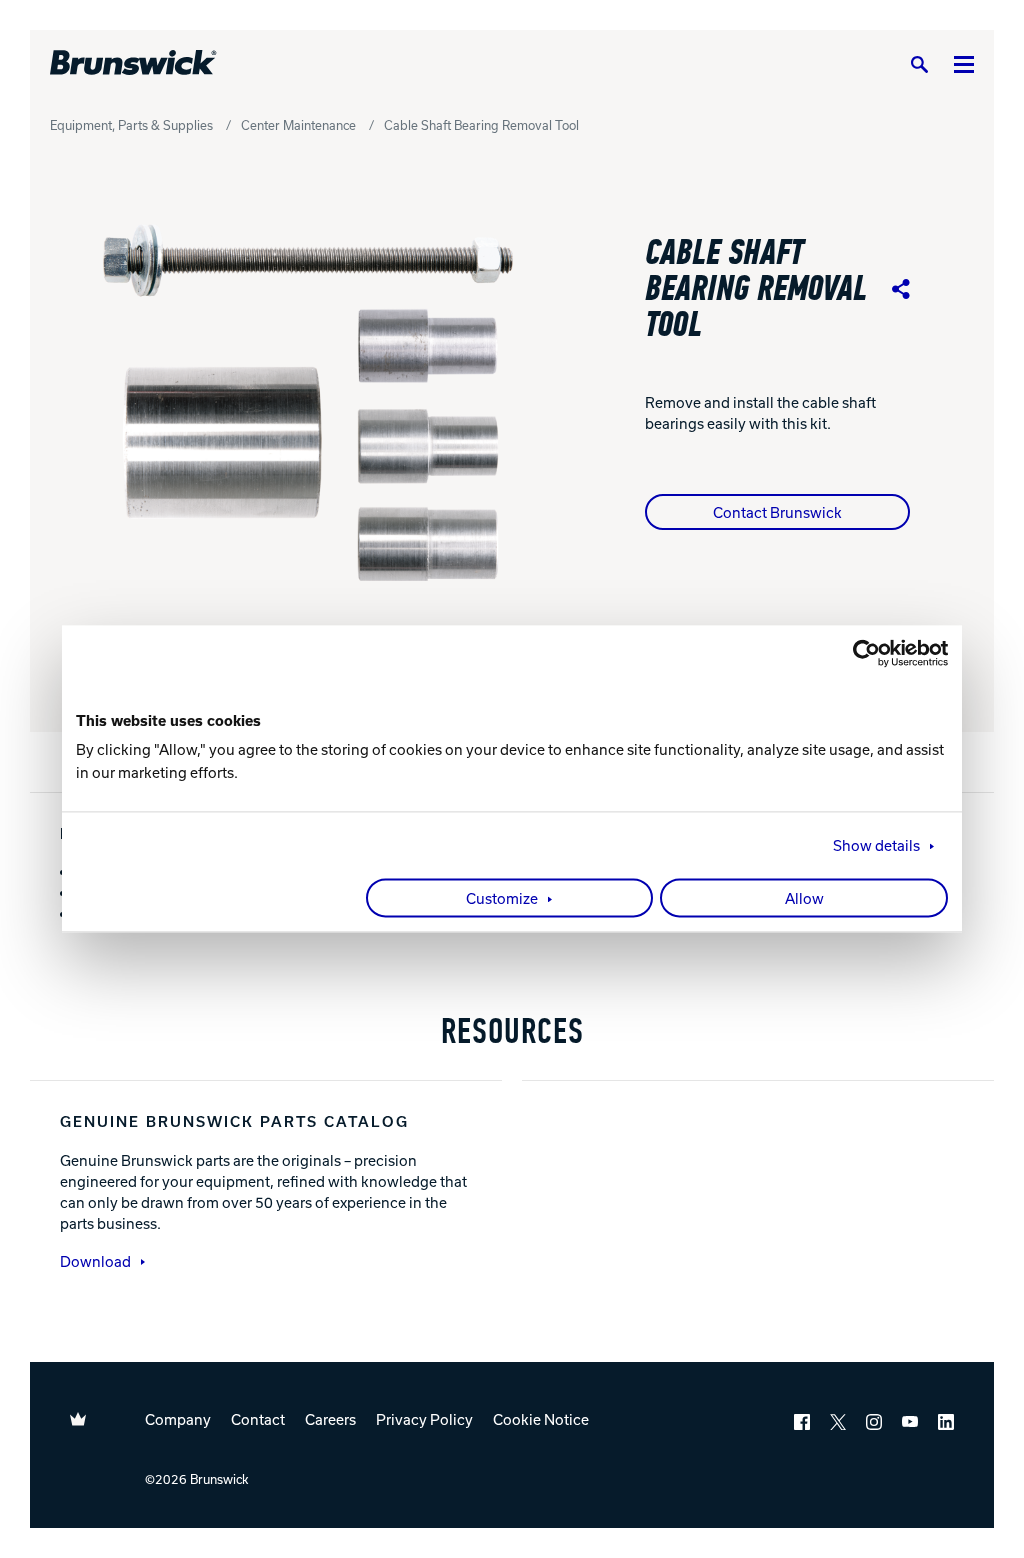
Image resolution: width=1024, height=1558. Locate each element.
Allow (804, 899)
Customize (502, 899)
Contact (258, 1419)
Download (95, 1261)
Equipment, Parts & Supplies (131, 125)
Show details (876, 846)
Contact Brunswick (777, 512)
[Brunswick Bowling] (133, 63)
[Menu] (964, 63)
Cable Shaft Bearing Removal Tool (481, 125)
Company (178, 1419)
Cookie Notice (541, 1419)
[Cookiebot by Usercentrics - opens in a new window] (860, 653)
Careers (330, 1419)
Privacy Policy (424, 1419)
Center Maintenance (298, 125)
